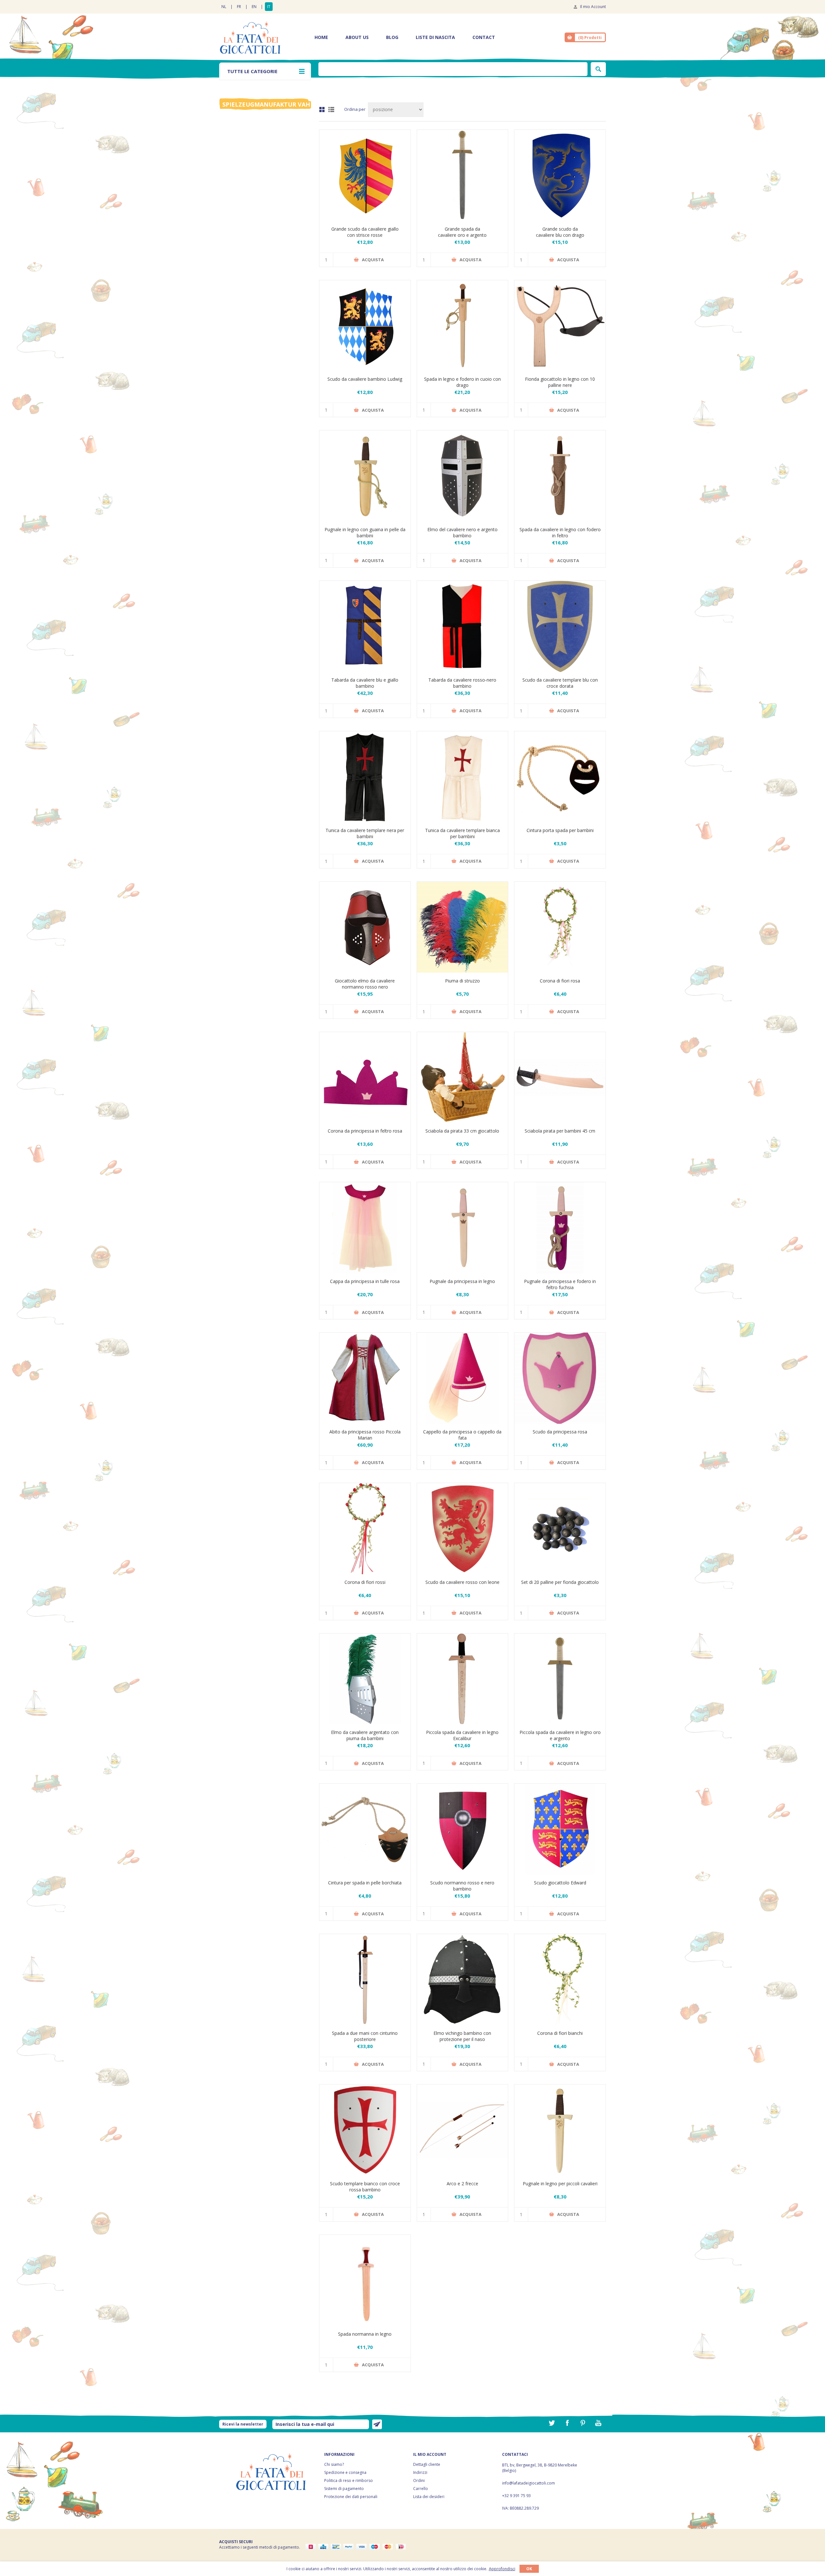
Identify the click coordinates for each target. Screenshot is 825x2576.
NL (224, 7)
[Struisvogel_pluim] (463, 927)
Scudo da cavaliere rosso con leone (462, 1582)
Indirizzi (420, 2472)
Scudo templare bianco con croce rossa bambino (365, 2187)
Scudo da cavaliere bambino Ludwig (365, 379)
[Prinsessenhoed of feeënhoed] (463, 1378)
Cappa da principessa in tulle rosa (365, 1281)
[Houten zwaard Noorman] (365, 2280)
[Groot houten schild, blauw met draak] (560, 175)
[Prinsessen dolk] (463, 1228)
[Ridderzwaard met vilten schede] (560, 476)
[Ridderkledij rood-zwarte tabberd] (463, 626)
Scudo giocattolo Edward (560, 1883)
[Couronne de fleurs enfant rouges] (365, 1529)
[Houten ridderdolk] (560, 2130)
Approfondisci (502, 2569)
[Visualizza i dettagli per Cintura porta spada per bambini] (560, 777)
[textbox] (453, 69)
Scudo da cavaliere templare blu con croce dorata (560, 683)
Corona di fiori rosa (560, 981)
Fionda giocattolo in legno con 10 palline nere (560, 382)
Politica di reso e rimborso (349, 2480)
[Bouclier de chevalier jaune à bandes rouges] (365, 175)
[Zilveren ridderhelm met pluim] (365, 1679)
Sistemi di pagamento (344, 2489)
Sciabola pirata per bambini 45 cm (560, 1131)
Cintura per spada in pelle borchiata (365, 1883)
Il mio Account (593, 7)
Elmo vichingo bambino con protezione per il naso (462, 2036)
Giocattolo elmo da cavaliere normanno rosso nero (365, 984)
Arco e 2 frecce (462, 2183)
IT (269, 7)
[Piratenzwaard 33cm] (463, 1078)
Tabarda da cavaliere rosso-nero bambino (462, 683)
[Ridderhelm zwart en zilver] (463, 476)
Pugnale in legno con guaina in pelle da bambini (365, 532)
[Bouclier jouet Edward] (560, 1829)
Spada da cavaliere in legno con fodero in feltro (560, 532)
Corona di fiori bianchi (560, 2033)
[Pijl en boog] (463, 2130)
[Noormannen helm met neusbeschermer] (463, 1980)
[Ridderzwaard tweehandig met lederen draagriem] (365, 1980)
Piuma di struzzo (462, 981)
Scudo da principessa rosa (560, 1432)
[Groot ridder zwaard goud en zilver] (463, 175)
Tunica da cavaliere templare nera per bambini (365, 833)
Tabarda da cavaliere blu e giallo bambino (365, 683)
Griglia (322, 110)
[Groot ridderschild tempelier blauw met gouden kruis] (560, 626)
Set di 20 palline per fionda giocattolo (560, 1582)
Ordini (419, 2480)
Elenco (331, 110)
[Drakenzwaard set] (463, 326)
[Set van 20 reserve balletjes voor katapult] (560, 1529)
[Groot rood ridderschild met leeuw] (463, 1529)
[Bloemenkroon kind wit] (560, 1980)
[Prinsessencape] (365, 1228)
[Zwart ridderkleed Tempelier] (365, 777)
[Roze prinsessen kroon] (365, 1078)
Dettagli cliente (427, 2464)
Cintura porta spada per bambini (560, 830)
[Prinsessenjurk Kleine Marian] (365, 1378)
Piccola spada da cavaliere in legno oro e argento (560, 1735)
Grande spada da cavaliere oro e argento (462, 232)
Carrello (421, 2489)
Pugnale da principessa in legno (462, 1281)
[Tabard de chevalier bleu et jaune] (365, 626)
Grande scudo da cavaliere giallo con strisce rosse (365, 232)
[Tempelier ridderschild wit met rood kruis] (365, 2130)
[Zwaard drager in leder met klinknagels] (365, 1829)
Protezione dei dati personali (351, 2497)
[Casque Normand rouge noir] (365, 927)
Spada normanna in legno (365, 2334)
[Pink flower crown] (560, 927)
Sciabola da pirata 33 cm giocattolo (462, 1131)
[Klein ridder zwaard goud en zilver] (560, 1679)
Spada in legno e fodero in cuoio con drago (462, 382)
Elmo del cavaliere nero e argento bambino (462, 532)
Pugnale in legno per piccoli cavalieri (560, 2183)
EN (254, 7)
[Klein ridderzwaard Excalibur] (463, 1679)
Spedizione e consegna (345, 2472)
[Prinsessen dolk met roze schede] (560, 1228)
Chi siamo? (334, 2464)
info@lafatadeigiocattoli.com (529, 2483)
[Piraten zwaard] (560, 1078)
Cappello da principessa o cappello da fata (462, 1435)
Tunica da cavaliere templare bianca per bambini (462, 833)
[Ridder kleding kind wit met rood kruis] (463, 777)
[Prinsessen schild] (560, 1378)
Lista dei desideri (429, 2497)
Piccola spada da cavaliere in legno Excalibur (462, 1735)
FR (239, 7)
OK (529, 2569)
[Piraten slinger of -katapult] (560, 326)
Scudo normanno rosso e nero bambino (462, 1886)
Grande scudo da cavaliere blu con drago (560, 232)
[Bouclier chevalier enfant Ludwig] (365, 326)
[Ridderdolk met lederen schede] (365, 476)
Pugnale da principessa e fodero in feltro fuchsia (560, 1284)
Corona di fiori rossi (365, 1582)
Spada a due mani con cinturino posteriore (365, 2036)
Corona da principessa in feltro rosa (365, 1131)
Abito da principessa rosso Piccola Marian (365, 1435)
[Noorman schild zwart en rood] (463, 1829)
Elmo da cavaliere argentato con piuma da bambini (365, 1735)
